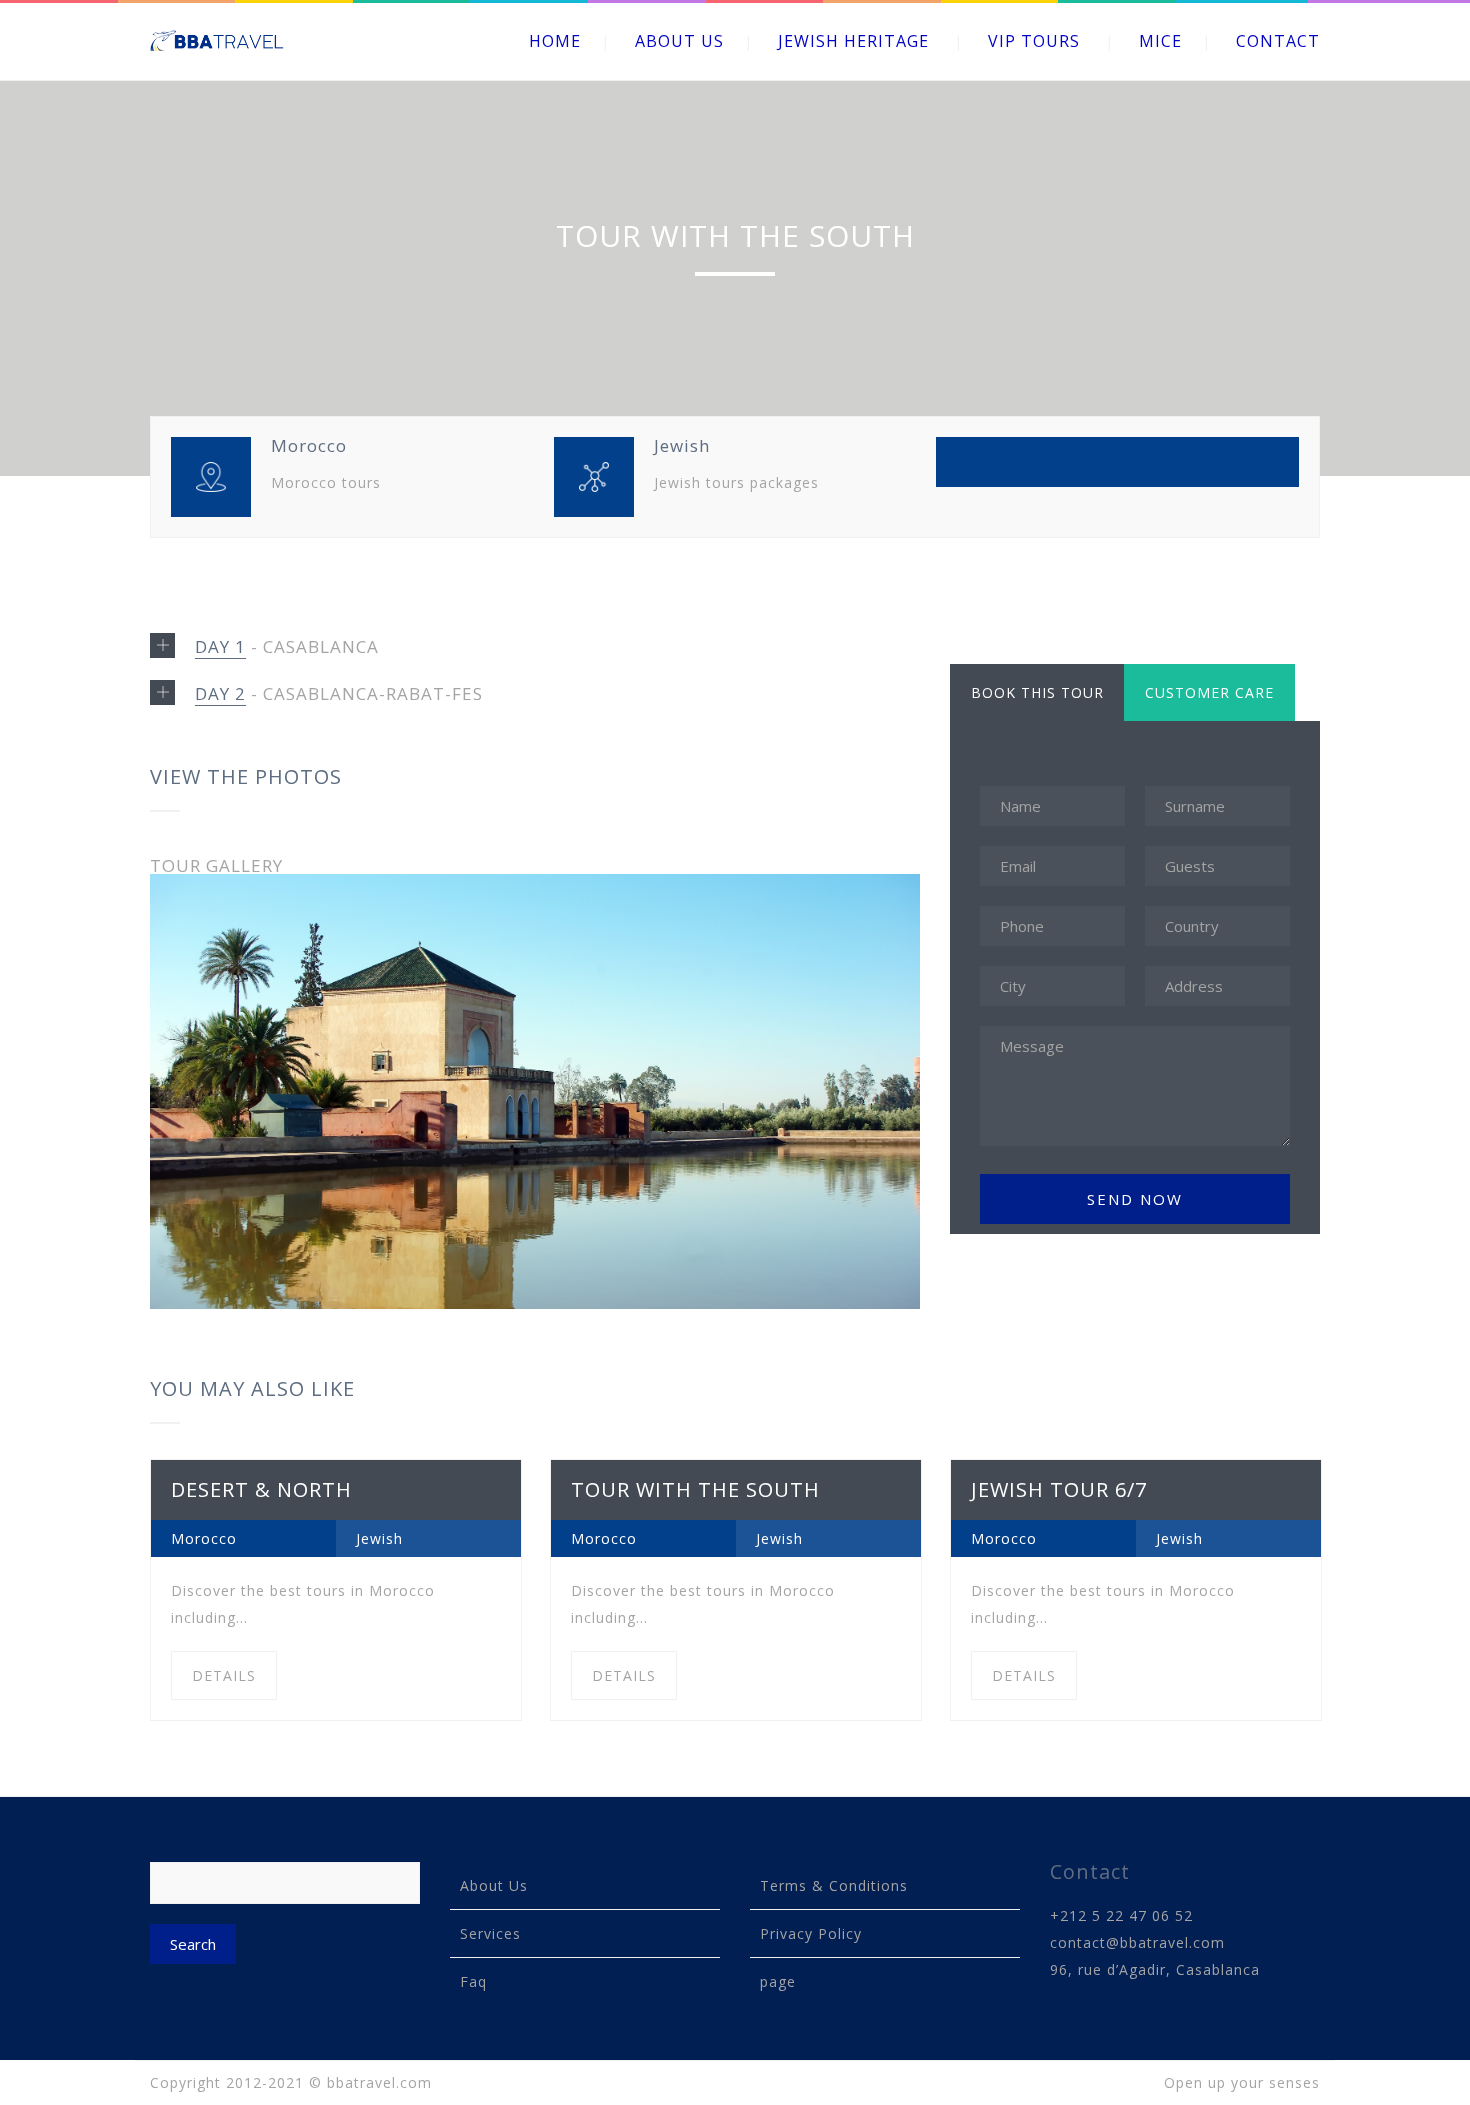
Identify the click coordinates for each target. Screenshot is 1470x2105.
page (778, 1981)
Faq (473, 1981)
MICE (1160, 41)
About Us (494, 1885)
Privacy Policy (811, 1933)
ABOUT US (679, 41)
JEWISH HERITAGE (853, 41)
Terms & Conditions (834, 1885)
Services (490, 1933)
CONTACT (1278, 41)
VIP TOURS (1034, 41)
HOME (555, 41)
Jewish (379, 1538)
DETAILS (224, 1675)
